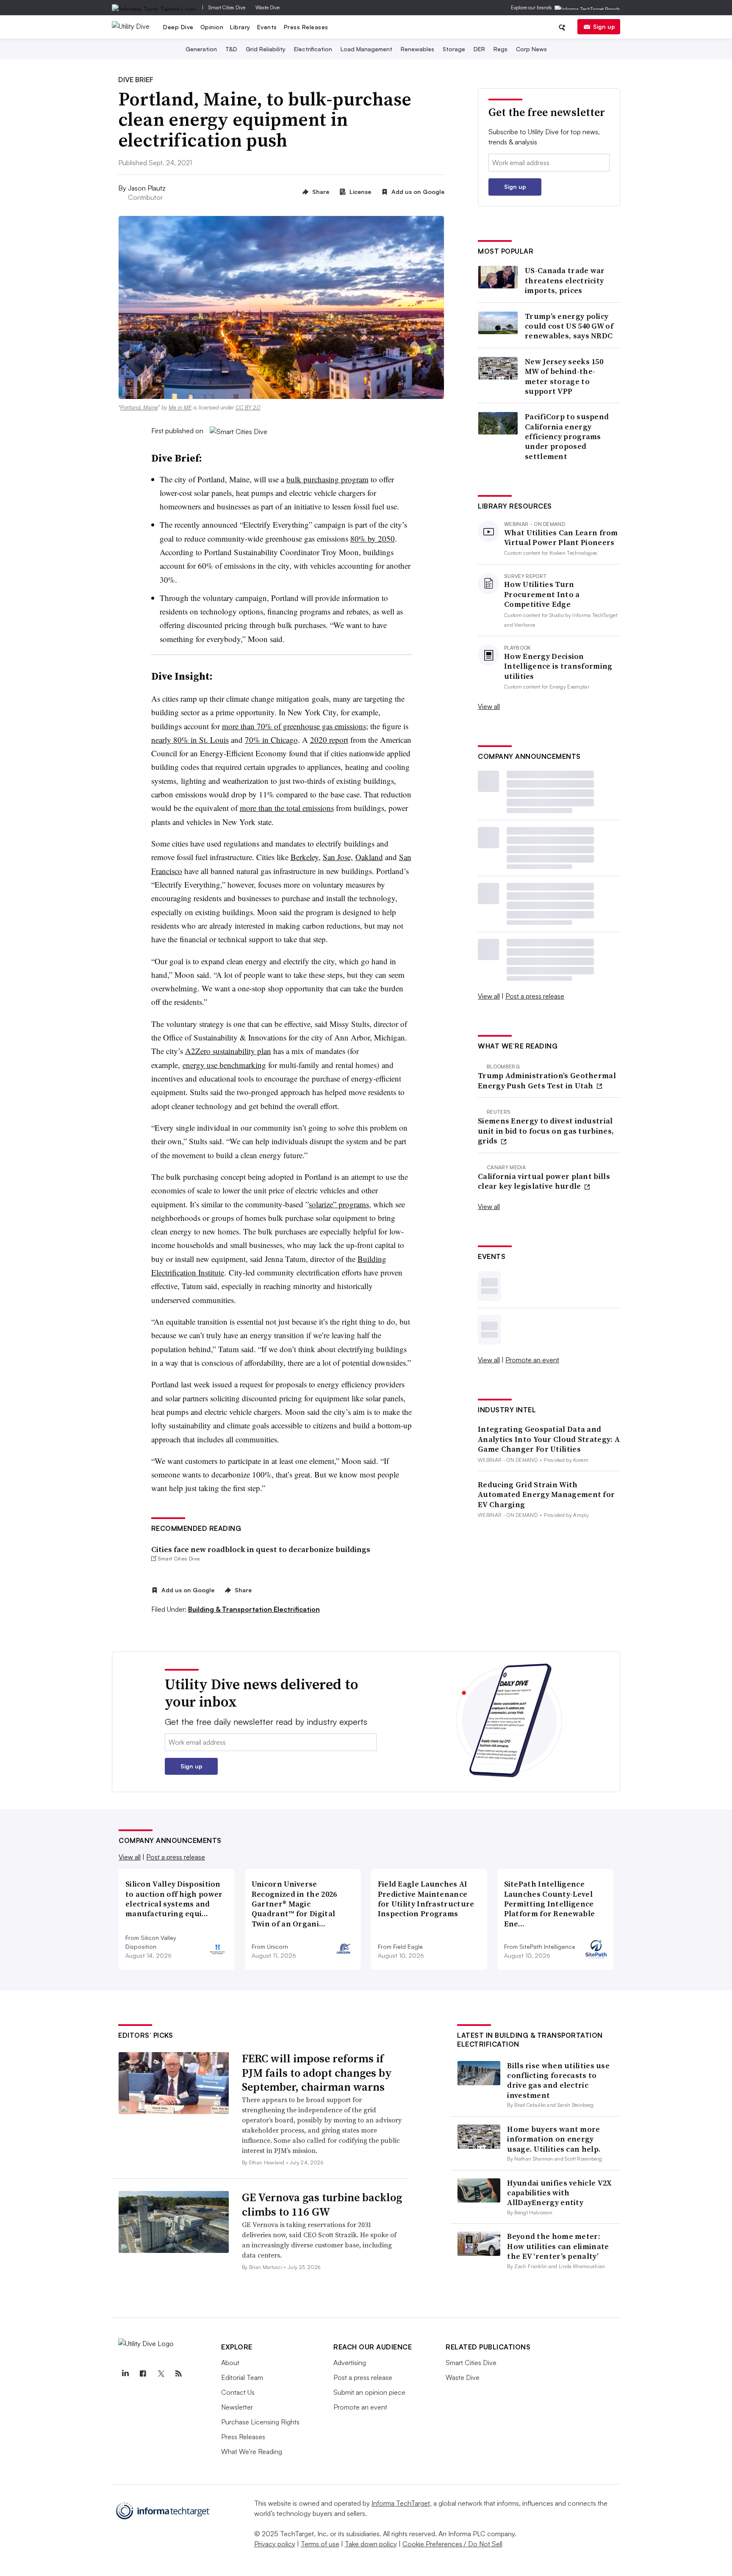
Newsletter (237, 2407)
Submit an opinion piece (369, 2392)
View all (489, 706)
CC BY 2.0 (248, 407)
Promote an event (532, 1360)
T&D (231, 49)
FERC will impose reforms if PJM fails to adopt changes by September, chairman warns (317, 2073)
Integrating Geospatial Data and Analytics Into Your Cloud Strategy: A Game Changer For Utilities (549, 1439)
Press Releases (306, 27)
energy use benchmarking (224, 1065)
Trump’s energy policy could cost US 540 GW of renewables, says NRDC (569, 326)
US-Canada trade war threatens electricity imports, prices (565, 280)
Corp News (531, 49)
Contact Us (238, 2392)
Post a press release (535, 996)
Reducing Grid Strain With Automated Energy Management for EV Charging (546, 1494)
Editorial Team (242, 2377)
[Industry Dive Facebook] (143, 2374)
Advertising (350, 2363)
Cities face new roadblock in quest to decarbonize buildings (261, 1549)
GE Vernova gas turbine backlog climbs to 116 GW (322, 2205)
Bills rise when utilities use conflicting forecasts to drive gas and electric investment (558, 2080)
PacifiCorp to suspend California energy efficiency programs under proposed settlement (567, 436)
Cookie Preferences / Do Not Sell (452, 2544)
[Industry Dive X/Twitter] (161, 2374)
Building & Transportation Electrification (254, 1609)
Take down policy (371, 2544)
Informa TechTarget (401, 2503)
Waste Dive (268, 7)
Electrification (313, 49)
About (230, 2363)
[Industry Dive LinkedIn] (125, 2374)
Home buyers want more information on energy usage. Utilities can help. (554, 2139)
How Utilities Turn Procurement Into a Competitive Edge (542, 594)
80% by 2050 (373, 538)
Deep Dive (178, 27)
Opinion (212, 27)
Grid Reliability (266, 49)
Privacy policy (275, 2544)
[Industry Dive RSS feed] (178, 2374)
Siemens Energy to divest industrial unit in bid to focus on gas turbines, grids (546, 1131)
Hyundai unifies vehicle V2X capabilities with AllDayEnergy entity (559, 2193)
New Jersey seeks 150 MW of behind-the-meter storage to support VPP (564, 376)
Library (240, 27)
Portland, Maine (139, 407)
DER (479, 49)
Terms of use (320, 2544)
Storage (454, 49)
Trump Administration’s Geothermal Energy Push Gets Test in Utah (547, 1080)
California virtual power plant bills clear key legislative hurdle (544, 1181)
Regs (500, 49)
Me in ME (180, 407)
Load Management (366, 49)
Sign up (604, 26)
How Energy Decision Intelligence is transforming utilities (558, 666)
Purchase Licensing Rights (260, 2422)
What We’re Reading (252, 2451)
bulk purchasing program (327, 479)
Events (267, 27)
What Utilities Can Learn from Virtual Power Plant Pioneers (561, 538)
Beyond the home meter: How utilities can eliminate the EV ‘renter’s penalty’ (558, 2246)
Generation (201, 49)
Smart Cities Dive (227, 7)
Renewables (417, 49)
